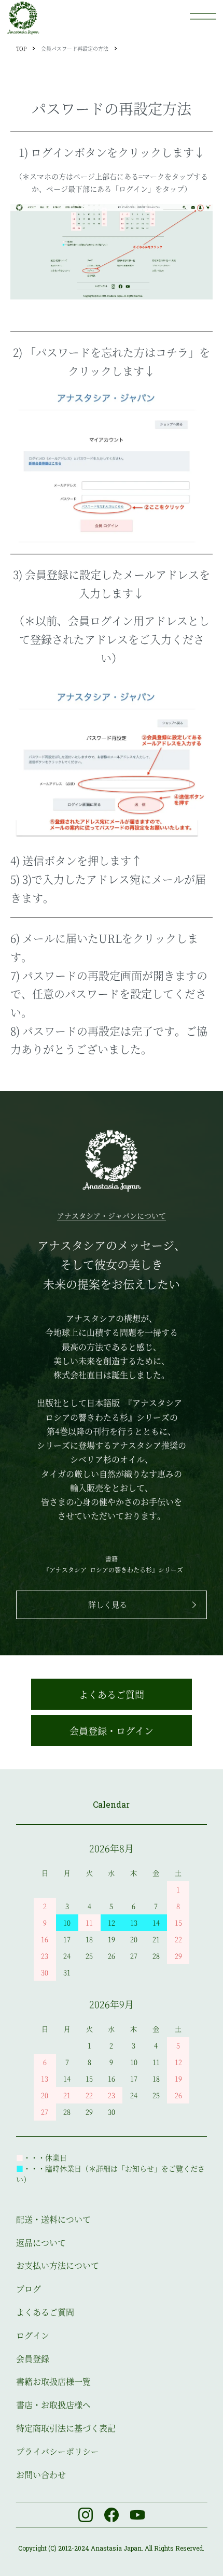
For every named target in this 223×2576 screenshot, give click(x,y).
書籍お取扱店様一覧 (53, 2381)
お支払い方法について (58, 2265)
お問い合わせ (41, 2475)
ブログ (29, 2289)
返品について (41, 2243)
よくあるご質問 (112, 1694)
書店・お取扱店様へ (53, 2405)
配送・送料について (53, 2219)
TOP (21, 48)
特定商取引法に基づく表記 (66, 2428)
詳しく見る (108, 1604)
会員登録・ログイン (112, 1730)
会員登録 (33, 2359)
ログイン (33, 2335)
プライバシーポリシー (58, 2451)
